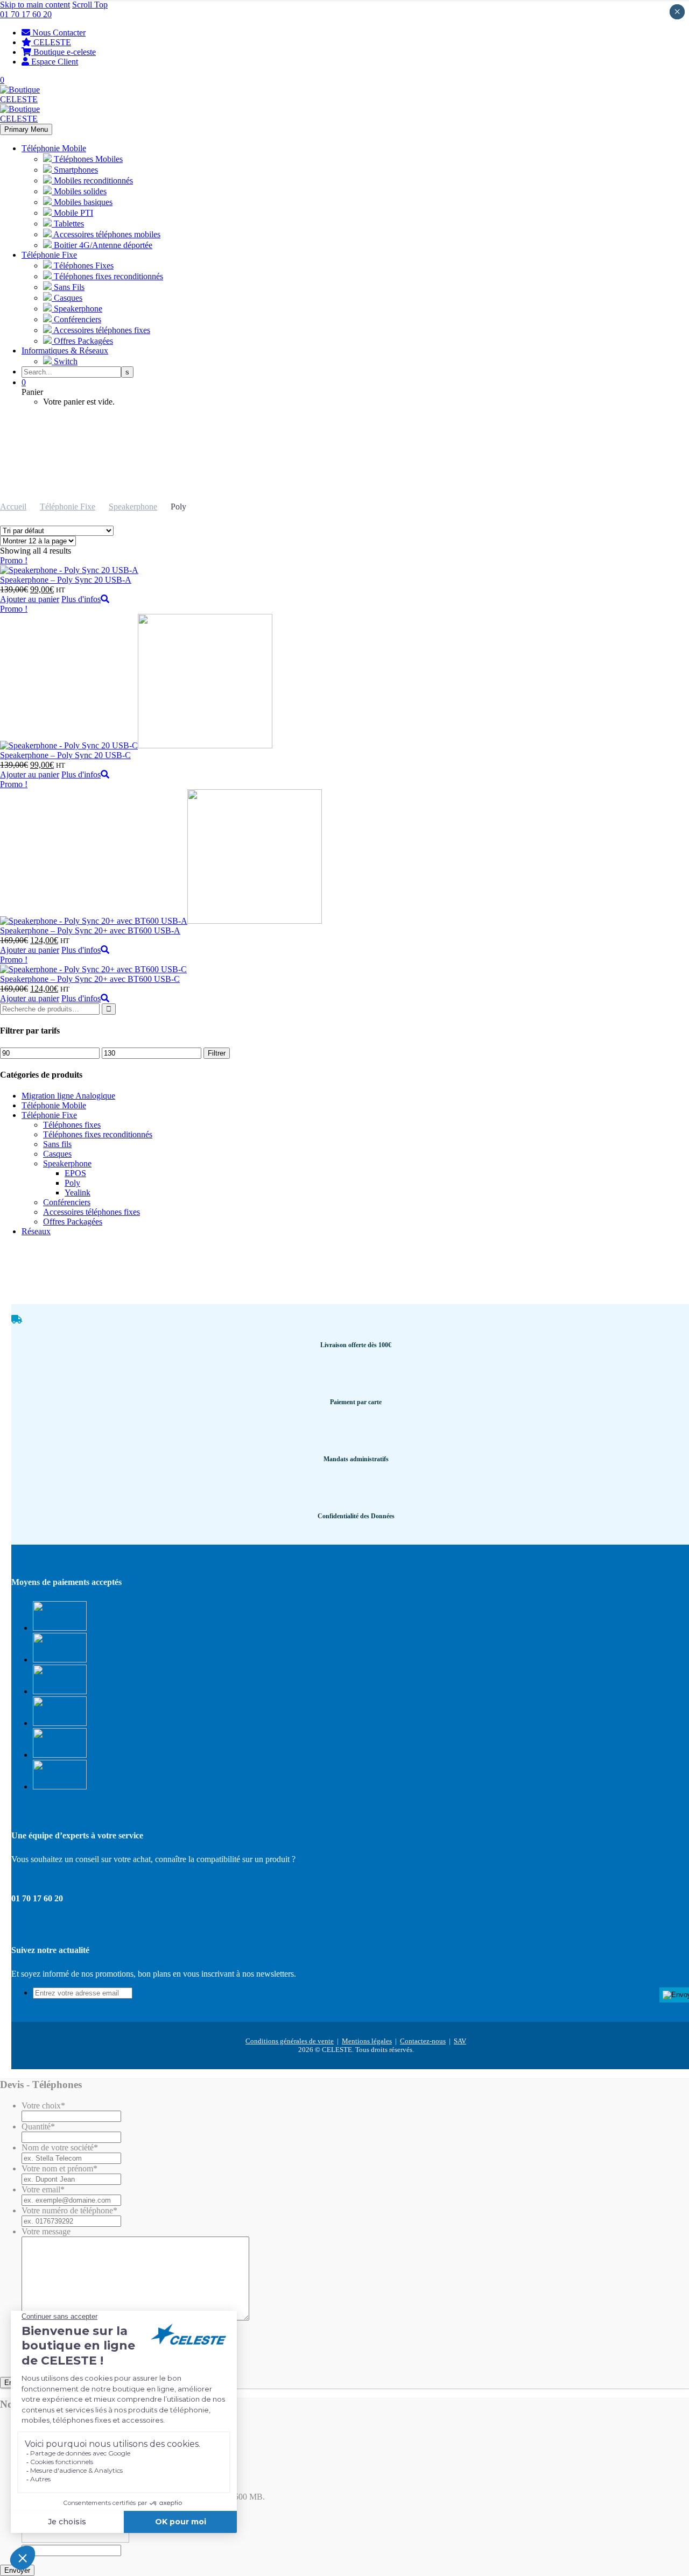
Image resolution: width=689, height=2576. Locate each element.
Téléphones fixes (72, 1125)
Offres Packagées (73, 1222)
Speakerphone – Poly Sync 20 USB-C (65, 755)
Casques (57, 1154)
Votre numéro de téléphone (69, 2210)
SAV (460, 2041)
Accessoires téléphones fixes (92, 1212)
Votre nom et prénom (59, 2168)
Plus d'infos (81, 599)
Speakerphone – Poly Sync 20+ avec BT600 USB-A (90, 930)
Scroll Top (90, 5)
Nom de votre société (60, 2147)
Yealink (78, 1193)
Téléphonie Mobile (54, 148)
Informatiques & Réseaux (65, 351)
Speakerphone (133, 507)
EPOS (75, 1173)
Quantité (38, 2126)
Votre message (46, 2231)
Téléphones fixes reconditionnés (98, 1134)
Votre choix (43, 2106)
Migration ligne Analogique (68, 1096)
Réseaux (36, 1231)
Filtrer (217, 1053)
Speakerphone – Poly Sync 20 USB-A (66, 580)
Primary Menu (26, 129)
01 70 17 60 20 (26, 14)
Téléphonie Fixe (49, 255)
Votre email (43, 2189)
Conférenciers (67, 1202)
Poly (72, 1183)
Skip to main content (35, 5)
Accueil (13, 507)
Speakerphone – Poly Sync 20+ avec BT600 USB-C (90, 979)
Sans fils (57, 1144)
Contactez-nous (423, 2041)
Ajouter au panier (30, 599)
